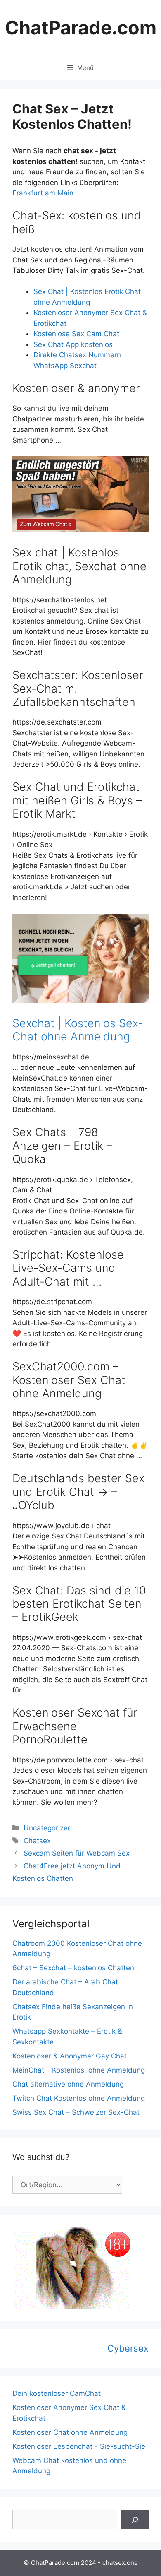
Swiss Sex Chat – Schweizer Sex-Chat (76, 2112)
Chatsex (37, 1841)
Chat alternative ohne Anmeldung (68, 2084)
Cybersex (128, 2348)
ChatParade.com (81, 28)
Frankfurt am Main (43, 193)
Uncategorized (48, 1828)
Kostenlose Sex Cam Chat (76, 334)
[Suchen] (135, 2520)
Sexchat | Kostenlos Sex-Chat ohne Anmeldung (78, 1030)
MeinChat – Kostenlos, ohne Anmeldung (79, 2070)
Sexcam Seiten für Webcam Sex (77, 1853)
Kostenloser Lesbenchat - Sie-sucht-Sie (79, 2446)
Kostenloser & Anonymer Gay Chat (70, 2056)
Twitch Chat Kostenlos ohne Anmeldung (79, 2098)
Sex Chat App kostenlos (73, 344)
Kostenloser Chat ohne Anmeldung (70, 2432)
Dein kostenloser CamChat (57, 2393)
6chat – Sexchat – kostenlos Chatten (73, 1968)
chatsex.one (120, 2563)
